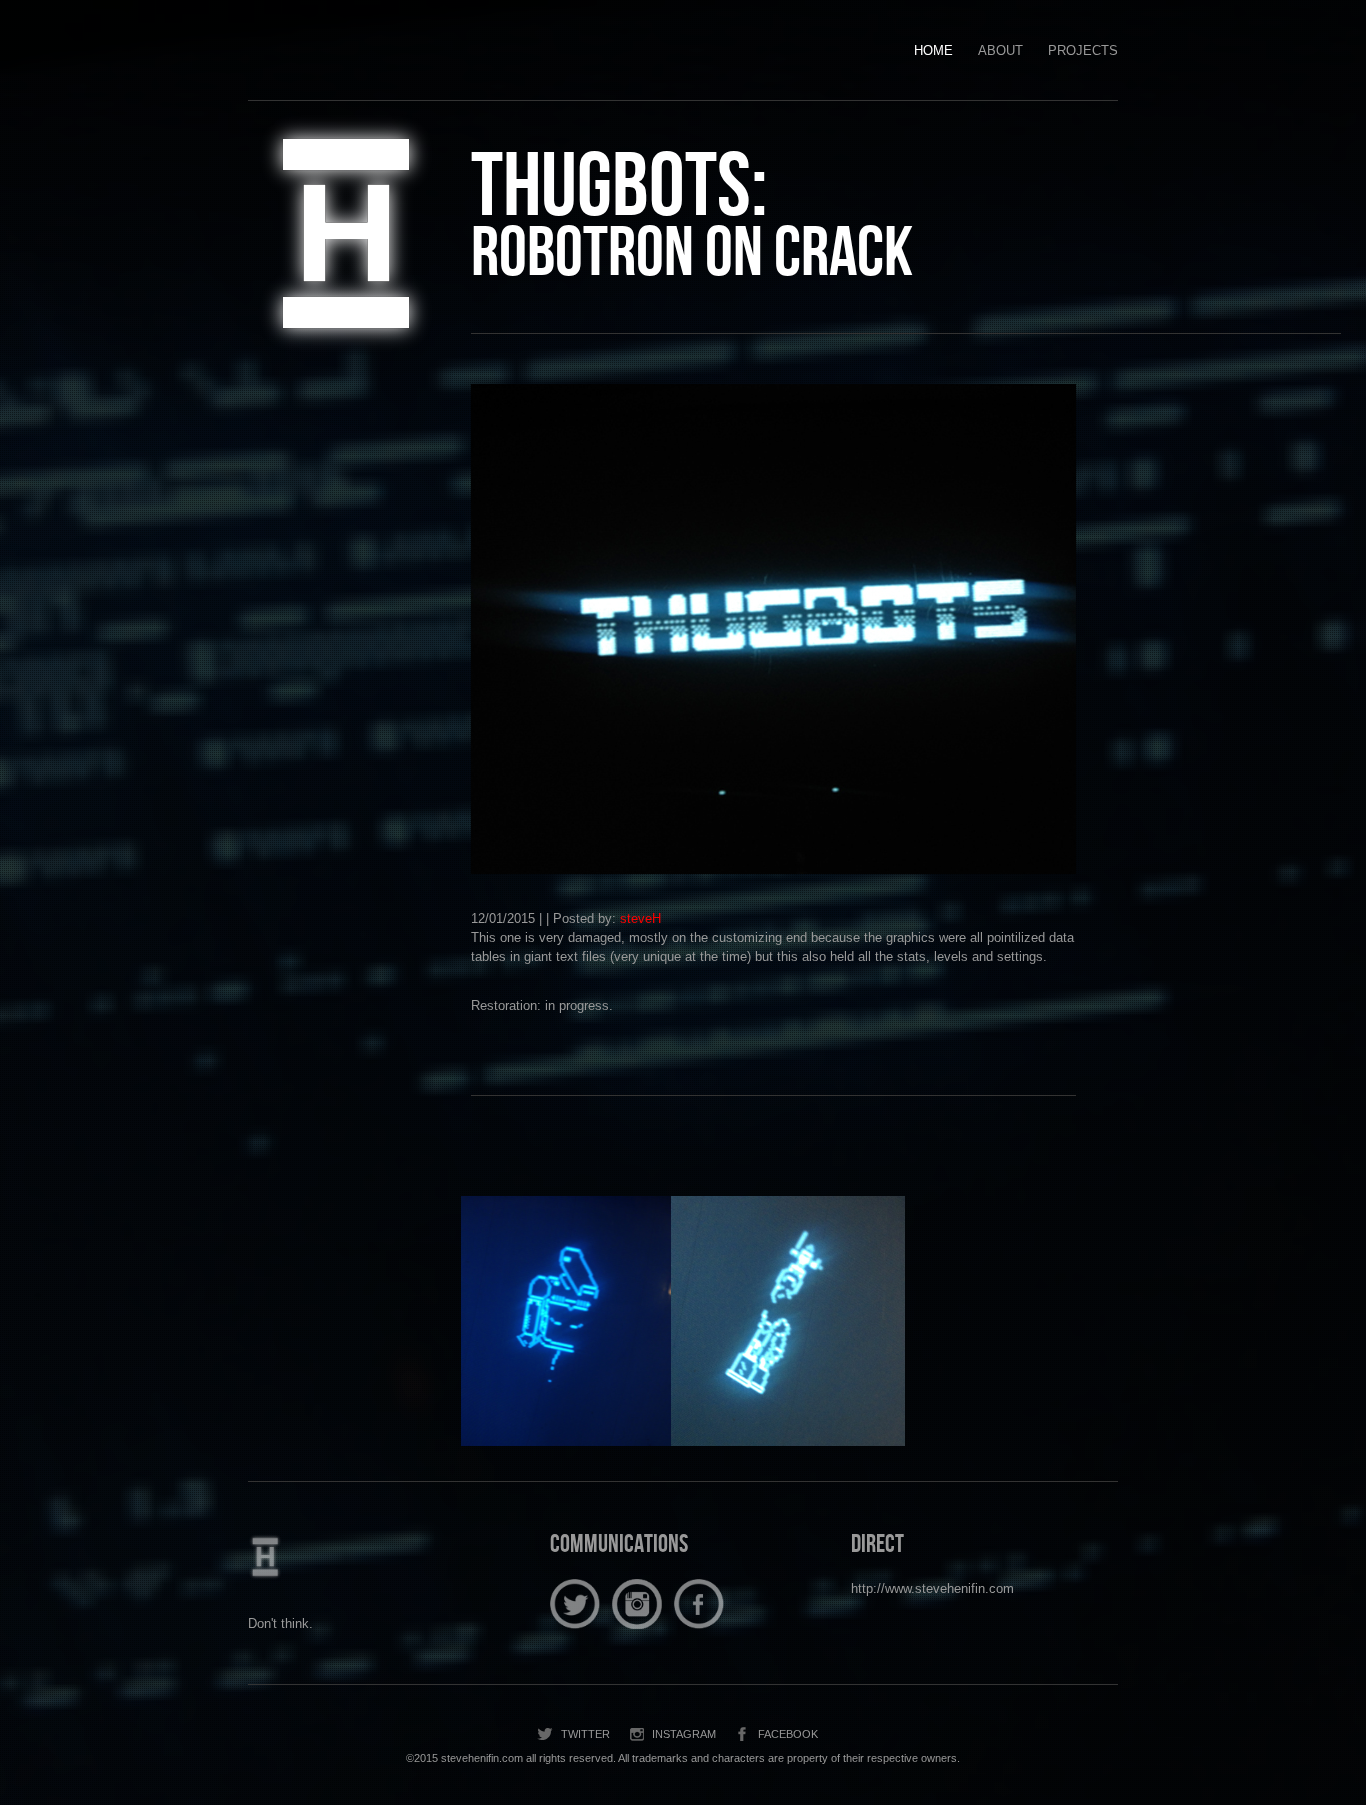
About (1000, 50)
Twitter (585, 1734)
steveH (640, 918)
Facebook (788, 1734)
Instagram (684, 1734)
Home (933, 50)
